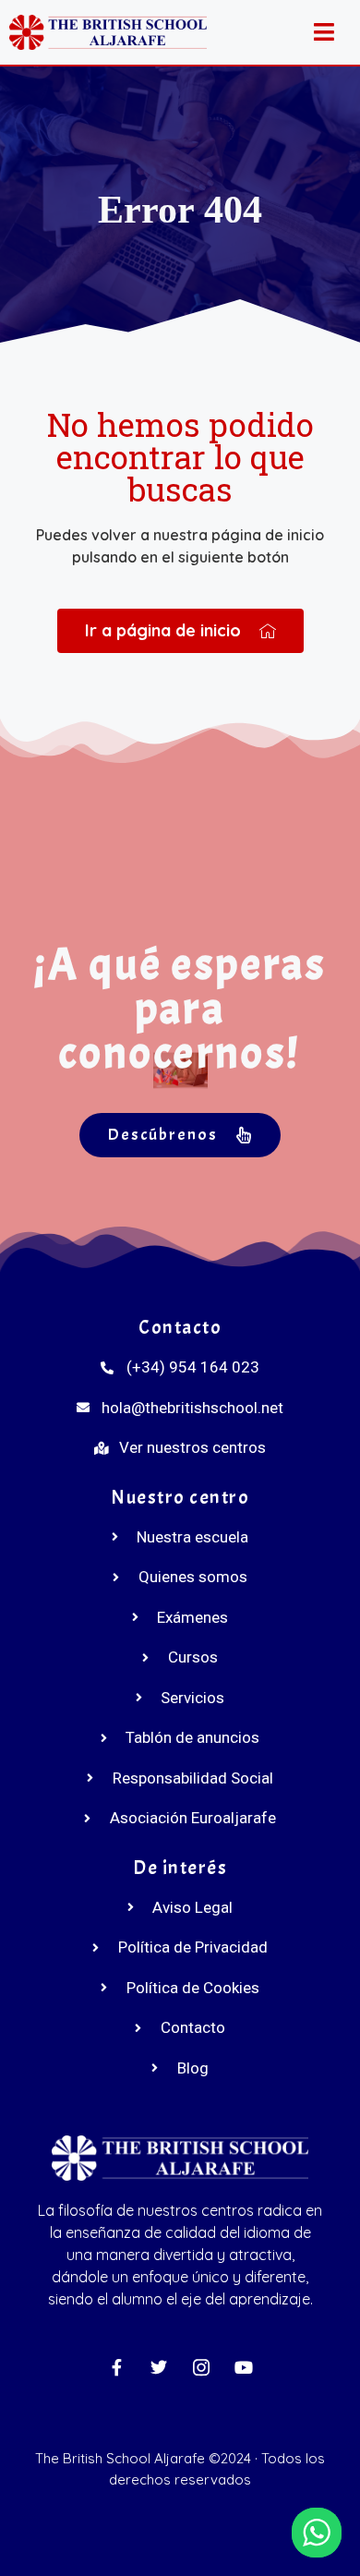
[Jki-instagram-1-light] (201, 2367)
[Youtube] (244, 2367)
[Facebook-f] (116, 2367)
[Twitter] (159, 2367)
